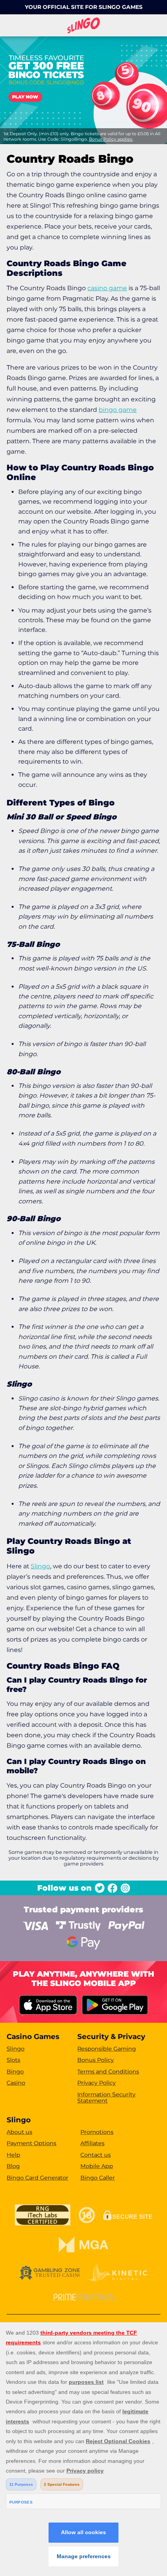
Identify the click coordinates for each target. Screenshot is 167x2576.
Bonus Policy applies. (111, 139)
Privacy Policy (97, 2083)
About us (19, 2132)
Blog (13, 2166)
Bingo (15, 2072)
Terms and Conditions (108, 2072)
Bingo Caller (98, 2178)
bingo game (118, 410)
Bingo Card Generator (37, 2178)
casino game (107, 288)
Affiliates (92, 2143)
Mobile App (97, 2166)
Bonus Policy (96, 2060)
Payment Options (31, 2143)
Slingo (40, 1566)
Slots (13, 2060)
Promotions (97, 2132)
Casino (16, 2083)
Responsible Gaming (107, 2049)
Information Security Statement (106, 2098)
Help (13, 2155)
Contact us (96, 2155)
